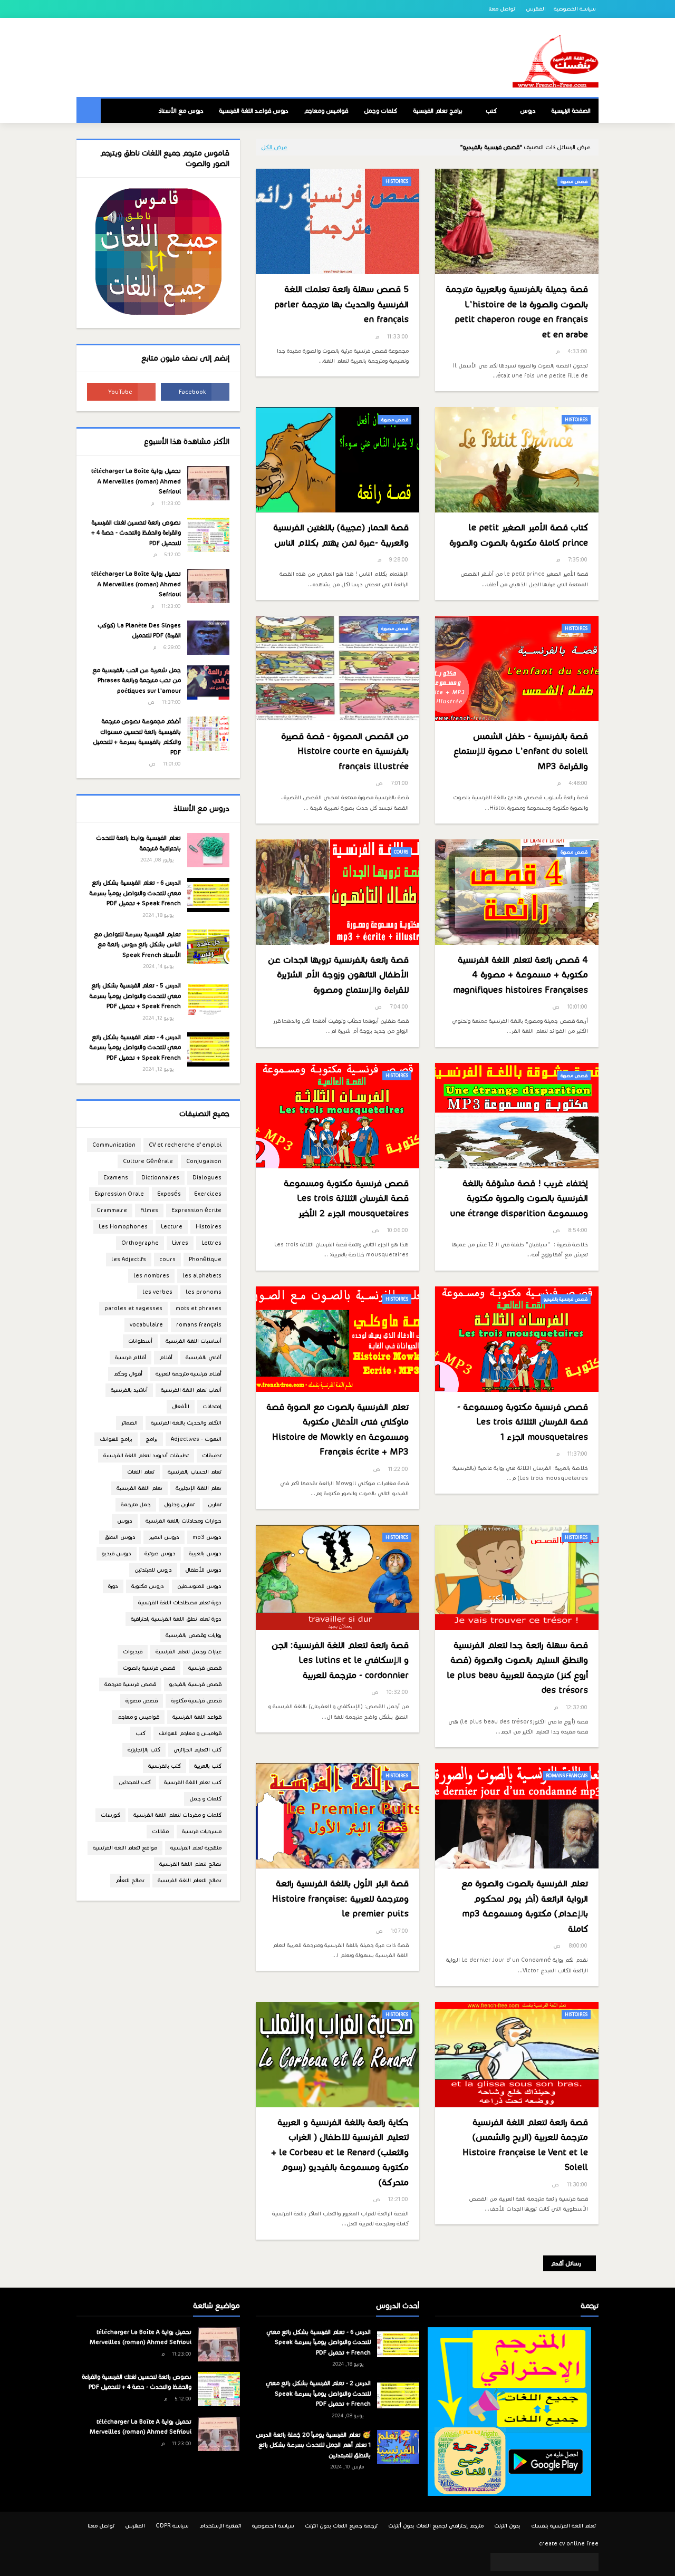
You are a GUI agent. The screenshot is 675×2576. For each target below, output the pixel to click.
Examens (116, 1178)
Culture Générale (148, 1161)
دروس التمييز (164, 1537)
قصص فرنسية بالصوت (149, 1668)
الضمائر (129, 1423)
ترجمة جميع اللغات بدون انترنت (341, 2526)
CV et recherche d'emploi (185, 1145)
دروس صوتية (160, 1553)
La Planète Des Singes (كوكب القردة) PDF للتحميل (139, 631)
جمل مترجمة (136, 1504)
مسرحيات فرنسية (202, 1831)
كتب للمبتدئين (135, 1782)
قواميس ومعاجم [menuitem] (326, 111)
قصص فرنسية (205, 1668)
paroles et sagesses (133, 1308)
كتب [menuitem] (491, 111)
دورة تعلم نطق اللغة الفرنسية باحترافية (176, 1619)
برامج (152, 1439)
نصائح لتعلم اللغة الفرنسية (190, 1864)
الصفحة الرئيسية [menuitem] (571, 111)
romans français (199, 1325)
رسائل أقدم (566, 2263)
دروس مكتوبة (148, 1586)
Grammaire (112, 1210)
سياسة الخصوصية (575, 9)
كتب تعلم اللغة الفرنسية (193, 1782)
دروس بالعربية (205, 1553)
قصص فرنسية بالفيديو (195, 1684)
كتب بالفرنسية (165, 1766)
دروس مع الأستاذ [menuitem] (181, 111)
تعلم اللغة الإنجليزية (199, 1488)
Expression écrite (196, 1210)
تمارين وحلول (179, 1504)
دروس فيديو (117, 1553)
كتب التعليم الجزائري (197, 1750)
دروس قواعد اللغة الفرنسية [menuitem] (253, 111)
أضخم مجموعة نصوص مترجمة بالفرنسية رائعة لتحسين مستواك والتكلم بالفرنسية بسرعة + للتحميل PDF (137, 737)
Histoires (209, 1227)
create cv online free (569, 2544)
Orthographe (140, 1243)
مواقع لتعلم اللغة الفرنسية (125, 1848)
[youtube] (121, 392)
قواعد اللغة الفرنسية (197, 1717)
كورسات (110, 1815)
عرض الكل (274, 147)
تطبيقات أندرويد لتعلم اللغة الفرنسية (146, 1455)
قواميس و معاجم (138, 1717)
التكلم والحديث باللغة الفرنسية (186, 1423)
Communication (114, 1145)
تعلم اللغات (141, 1472)
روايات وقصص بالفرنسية (194, 1635)
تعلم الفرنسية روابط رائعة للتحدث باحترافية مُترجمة (138, 843)
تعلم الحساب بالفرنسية (195, 1472)
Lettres (211, 1243)
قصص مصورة (142, 1701)
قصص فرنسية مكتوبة (196, 1701)
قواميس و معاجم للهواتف (190, 1733)
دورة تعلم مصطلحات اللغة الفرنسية (180, 1602)
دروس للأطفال (203, 1570)
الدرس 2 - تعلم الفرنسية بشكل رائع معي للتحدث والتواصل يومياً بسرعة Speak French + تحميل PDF (318, 2393)
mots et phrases (199, 1308)
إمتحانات (212, 1406)
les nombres (151, 1276)
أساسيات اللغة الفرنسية (194, 1341)
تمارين (215, 1504)
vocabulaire (146, 1325)
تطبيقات (212, 1455)
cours (167, 1259)
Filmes (149, 1210)
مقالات (160, 1831)
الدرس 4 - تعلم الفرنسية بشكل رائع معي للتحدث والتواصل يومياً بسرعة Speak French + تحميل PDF (135, 1047)
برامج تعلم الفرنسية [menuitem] (438, 111)
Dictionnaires (160, 1178)
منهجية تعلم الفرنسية (196, 1848)
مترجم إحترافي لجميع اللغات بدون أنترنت (436, 2526)
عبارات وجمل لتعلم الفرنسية (189, 1652)
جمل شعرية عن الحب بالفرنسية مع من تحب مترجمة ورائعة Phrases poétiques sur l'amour (137, 680)
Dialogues (207, 1178)
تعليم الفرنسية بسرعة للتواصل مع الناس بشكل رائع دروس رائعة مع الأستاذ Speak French (137, 945)
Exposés (169, 1194)
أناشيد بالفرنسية (129, 1390)
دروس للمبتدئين (153, 1570)
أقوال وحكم (128, 1374)
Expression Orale (119, 1194)
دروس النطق (120, 1537)
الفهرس (536, 9)
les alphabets (202, 1276)
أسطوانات (140, 1341)
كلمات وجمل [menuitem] (380, 111)
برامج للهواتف (116, 1439)
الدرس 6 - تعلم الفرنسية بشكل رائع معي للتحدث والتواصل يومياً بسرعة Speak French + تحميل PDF (135, 893)
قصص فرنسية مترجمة (130, 1684)
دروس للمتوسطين (199, 1586)
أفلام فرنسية (131, 1357)
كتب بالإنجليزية (144, 1750)
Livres (180, 1243)
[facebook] (195, 392)
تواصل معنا (502, 9)
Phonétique (205, 1259)
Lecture (172, 1227)
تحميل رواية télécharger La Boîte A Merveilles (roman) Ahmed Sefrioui (136, 481)
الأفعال (181, 1406)
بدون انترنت (507, 2526)
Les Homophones (123, 1227)
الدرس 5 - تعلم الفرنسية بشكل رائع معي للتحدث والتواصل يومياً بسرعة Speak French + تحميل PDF (135, 996)
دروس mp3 (207, 1537)
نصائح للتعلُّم (130, 1880)
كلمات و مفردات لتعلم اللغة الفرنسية (177, 1815)
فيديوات (133, 1652)
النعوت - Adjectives (196, 1439)
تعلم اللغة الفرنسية (139, 1488)
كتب (141, 1733)
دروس (125, 1521)
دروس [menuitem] (528, 111)
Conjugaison (204, 1161)
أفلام (166, 1357)
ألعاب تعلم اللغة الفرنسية (191, 1390)
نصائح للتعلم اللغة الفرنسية (190, 1880)
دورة (113, 1586)
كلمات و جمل (205, 1799)
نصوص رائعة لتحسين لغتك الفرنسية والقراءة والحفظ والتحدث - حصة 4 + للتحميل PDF (136, 533)
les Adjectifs (129, 1259)
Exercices (208, 1194)
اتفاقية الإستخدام (220, 2526)
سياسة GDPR (172, 2526)
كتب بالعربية (208, 1766)
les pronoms (204, 1292)
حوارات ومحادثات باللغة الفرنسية (184, 1521)
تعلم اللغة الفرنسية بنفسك (563, 2526)
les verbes (157, 1292)
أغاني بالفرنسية (204, 1357)
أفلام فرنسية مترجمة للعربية (189, 1374)
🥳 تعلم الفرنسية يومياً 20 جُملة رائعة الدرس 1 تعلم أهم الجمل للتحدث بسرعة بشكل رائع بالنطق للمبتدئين (313, 2445)
